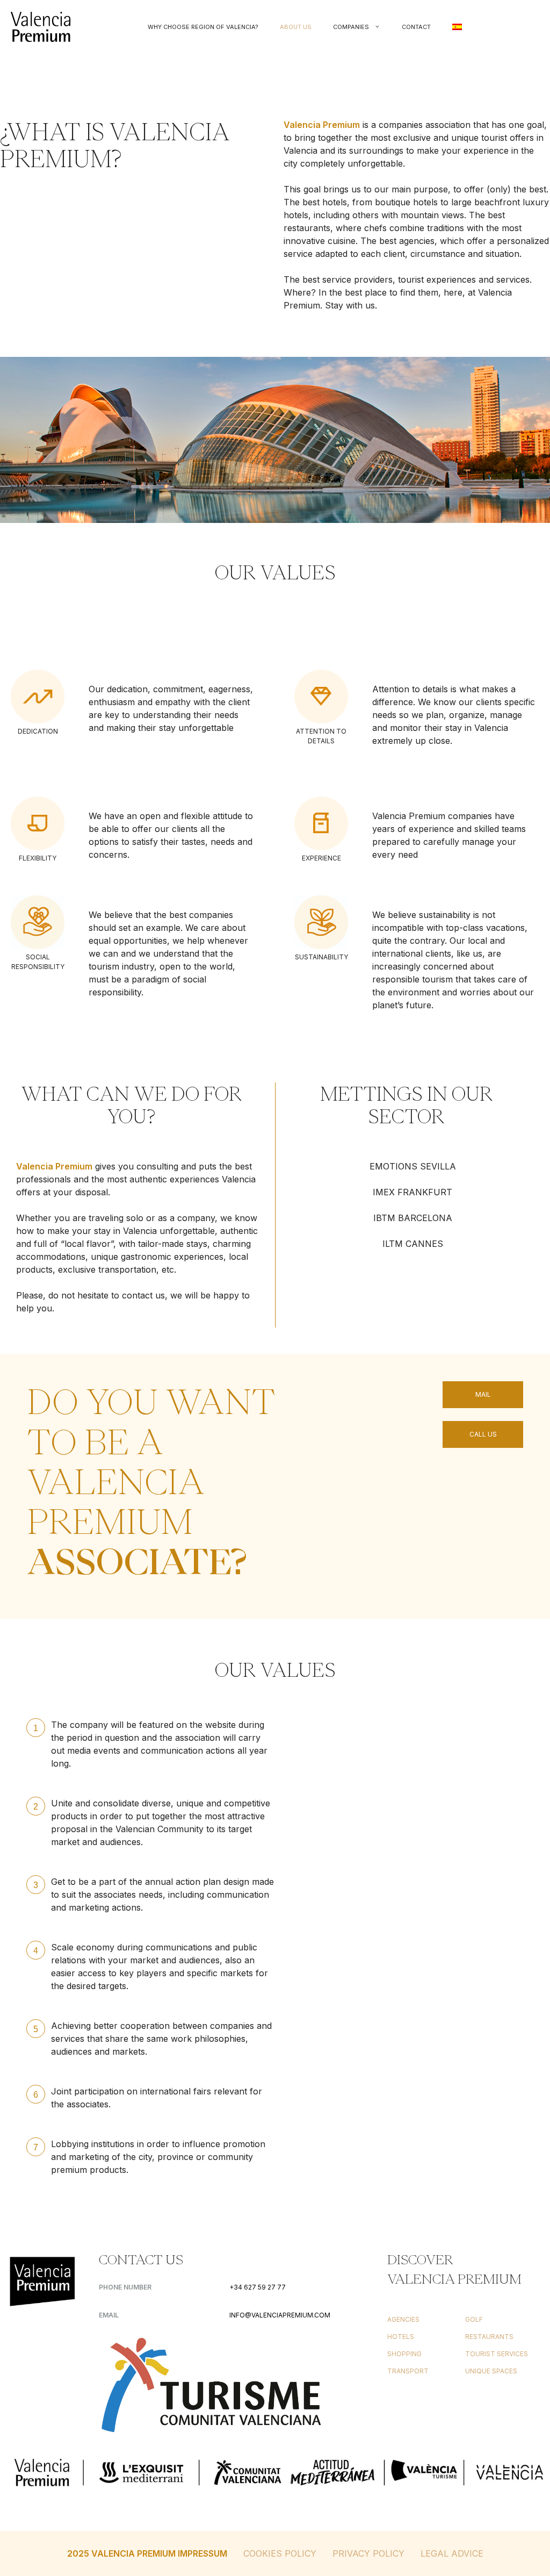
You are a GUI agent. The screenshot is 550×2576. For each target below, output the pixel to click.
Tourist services (497, 2354)
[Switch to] (457, 27)
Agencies (403, 2319)
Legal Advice (452, 2553)
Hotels (401, 2337)
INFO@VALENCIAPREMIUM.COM (280, 2315)
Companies (351, 27)
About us (296, 27)
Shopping (404, 2354)
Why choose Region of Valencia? (203, 27)
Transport (408, 2371)
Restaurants (489, 2337)
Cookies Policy (280, 2553)
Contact (416, 27)
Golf (474, 2319)
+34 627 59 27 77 (258, 2287)
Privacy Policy (368, 2553)
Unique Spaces (491, 2371)
